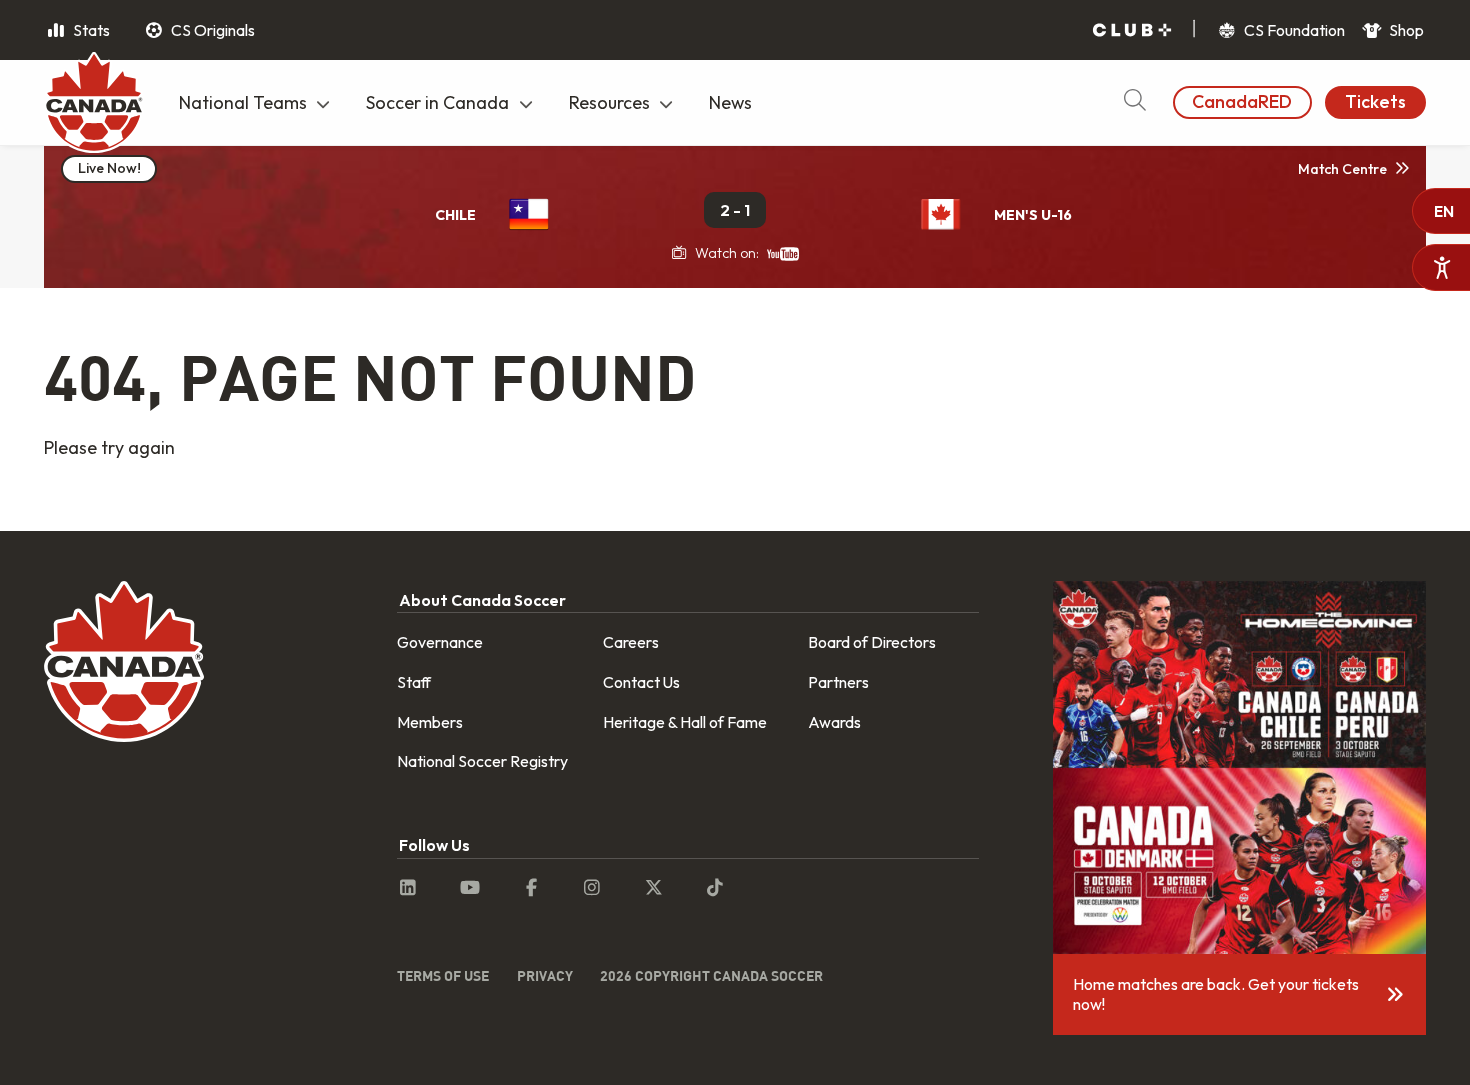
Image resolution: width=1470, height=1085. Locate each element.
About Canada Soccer (482, 600)
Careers (631, 642)
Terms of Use (443, 975)
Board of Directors (872, 642)
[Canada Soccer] (94, 105)
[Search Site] (1134, 102)
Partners (838, 682)
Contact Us (641, 682)
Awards (834, 722)
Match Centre (1342, 169)
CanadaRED (1242, 101)
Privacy (545, 975)
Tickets (1375, 101)
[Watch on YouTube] (783, 253)
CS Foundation (1293, 30)
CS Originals (211, 30)
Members (430, 722)
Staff (414, 682)
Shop (1405, 30)
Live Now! (109, 168)
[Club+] (1132, 30)
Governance (440, 642)
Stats (90, 30)
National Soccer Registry (482, 761)
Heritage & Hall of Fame (685, 722)
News (730, 102)
